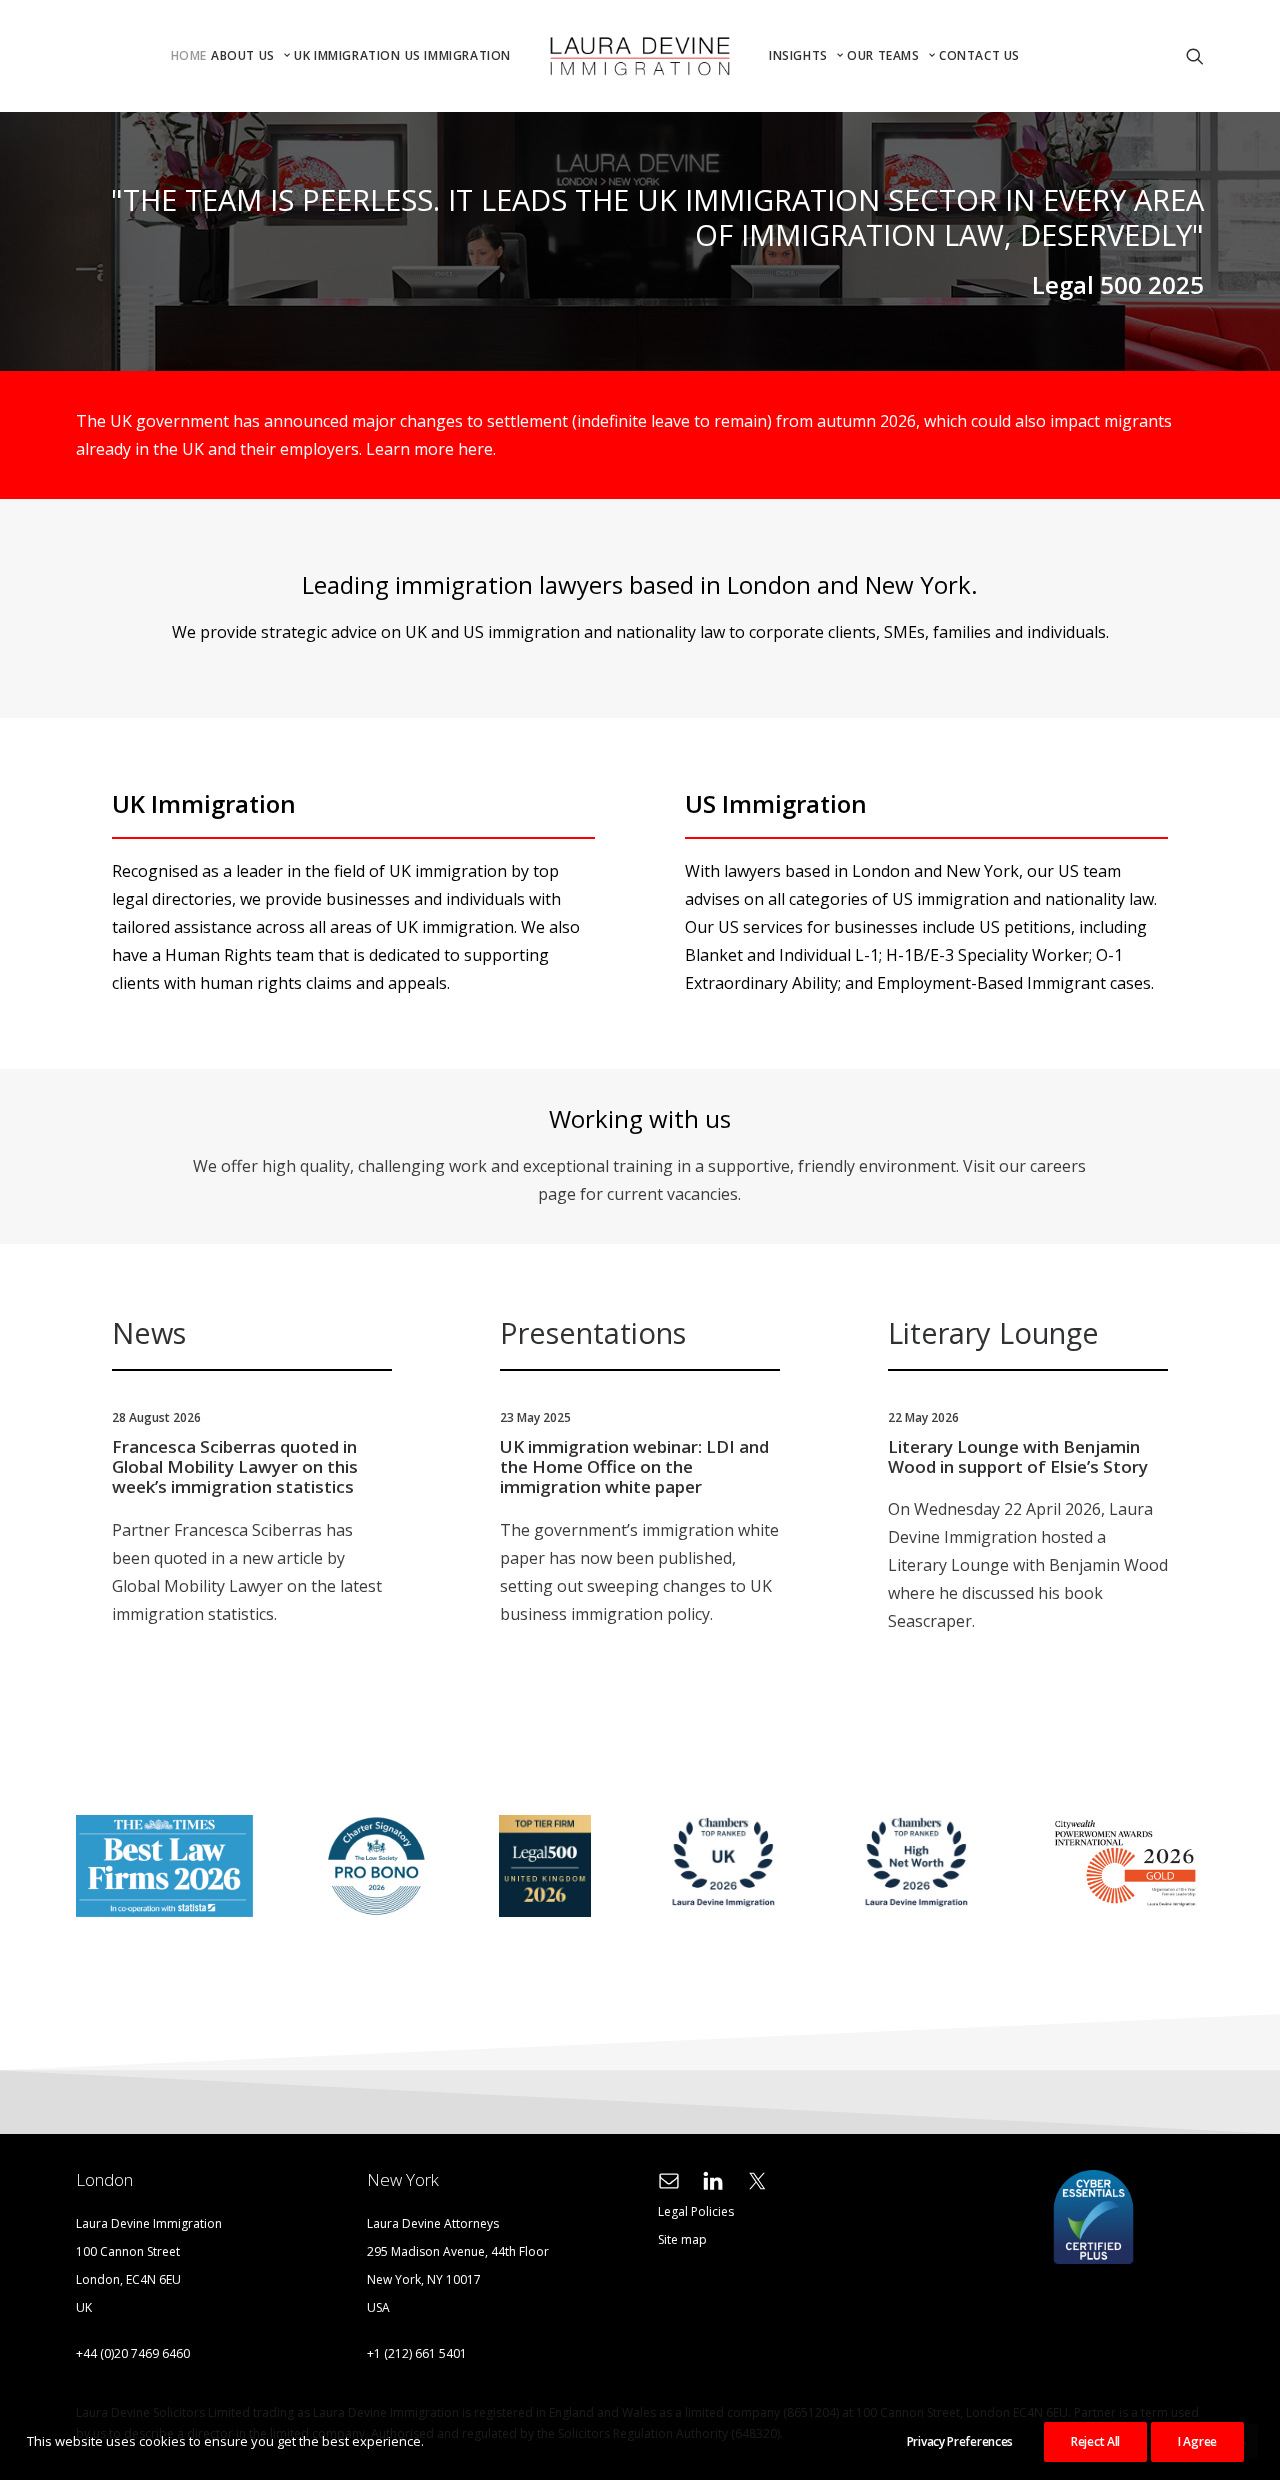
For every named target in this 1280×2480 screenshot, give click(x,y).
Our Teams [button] (883, 55)
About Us (243, 55)
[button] (1024, 56)
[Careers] (622, 1156)
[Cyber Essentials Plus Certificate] (1093, 2217)
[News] (234, 1476)
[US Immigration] (917, 893)
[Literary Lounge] (1010, 1476)
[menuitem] (189, 56)
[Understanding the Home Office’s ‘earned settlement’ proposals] (622, 435)
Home (189, 55)
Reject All (1095, 2441)
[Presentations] (622, 1476)
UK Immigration (347, 55)
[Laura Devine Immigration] (640, 56)
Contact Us (979, 55)
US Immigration (458, 55)
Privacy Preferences (960, 2441)
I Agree (1197, 2441)
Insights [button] (798, 55)
